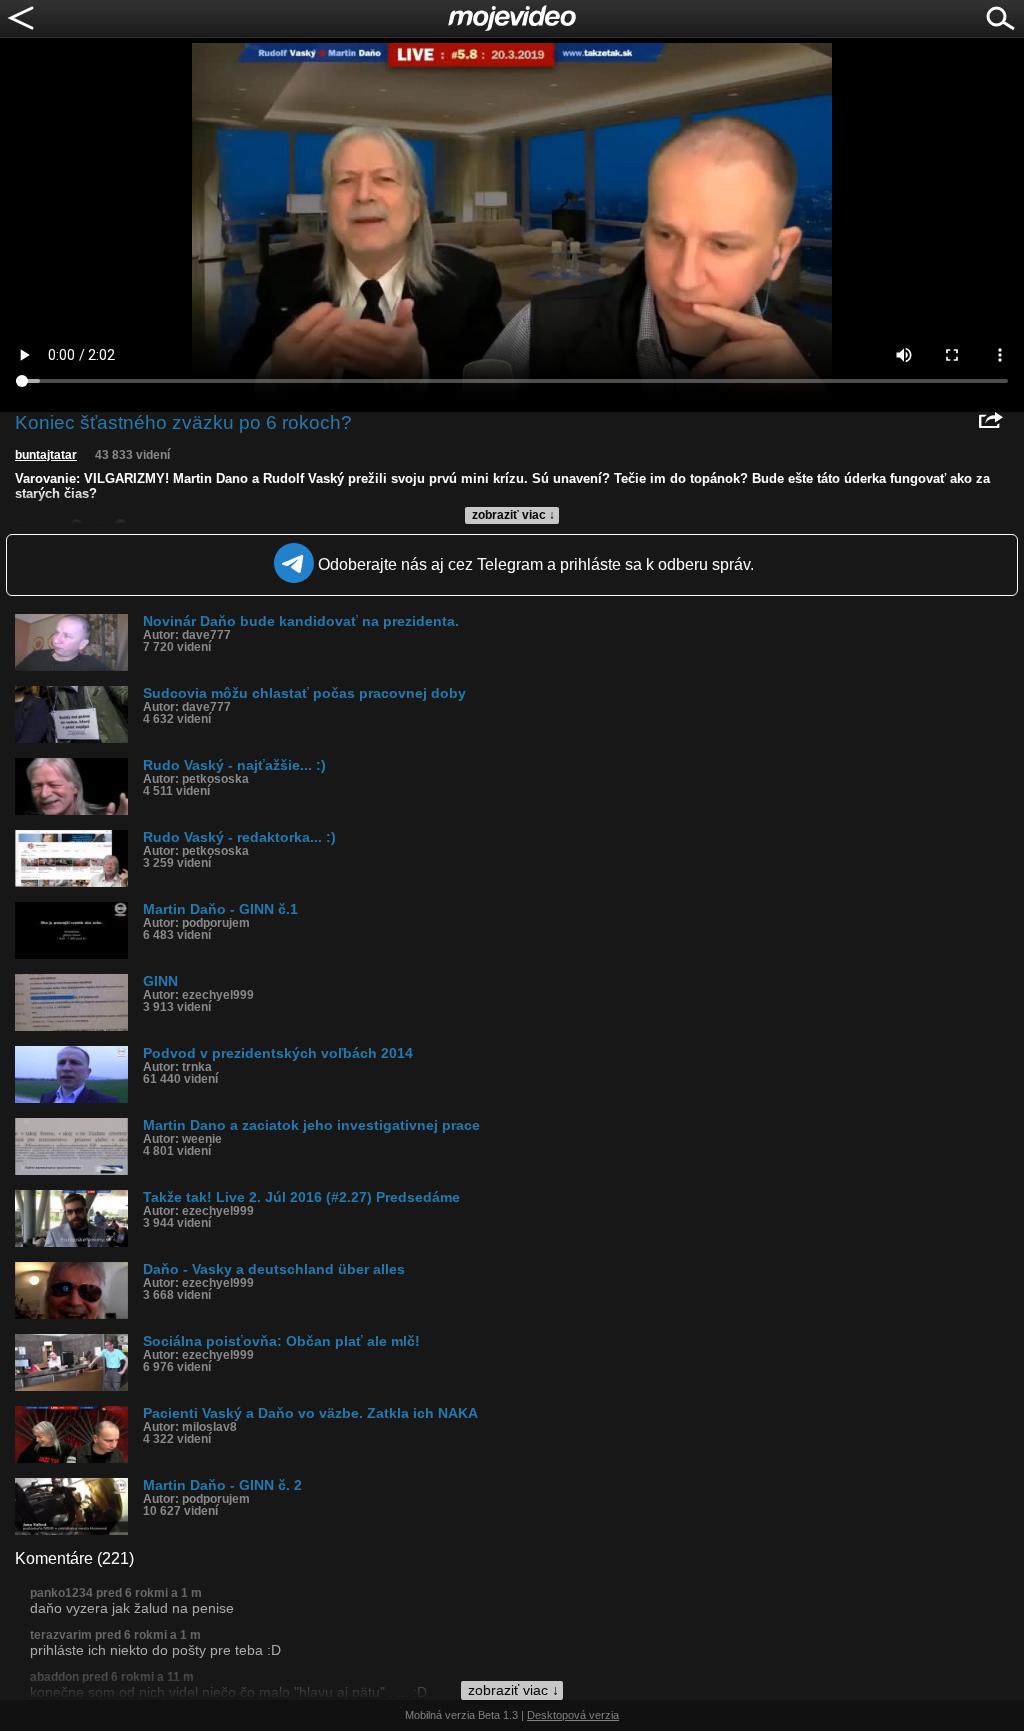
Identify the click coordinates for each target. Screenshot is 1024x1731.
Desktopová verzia (573, 1715)
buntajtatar (46, 455)
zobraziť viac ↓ (513, 515)
